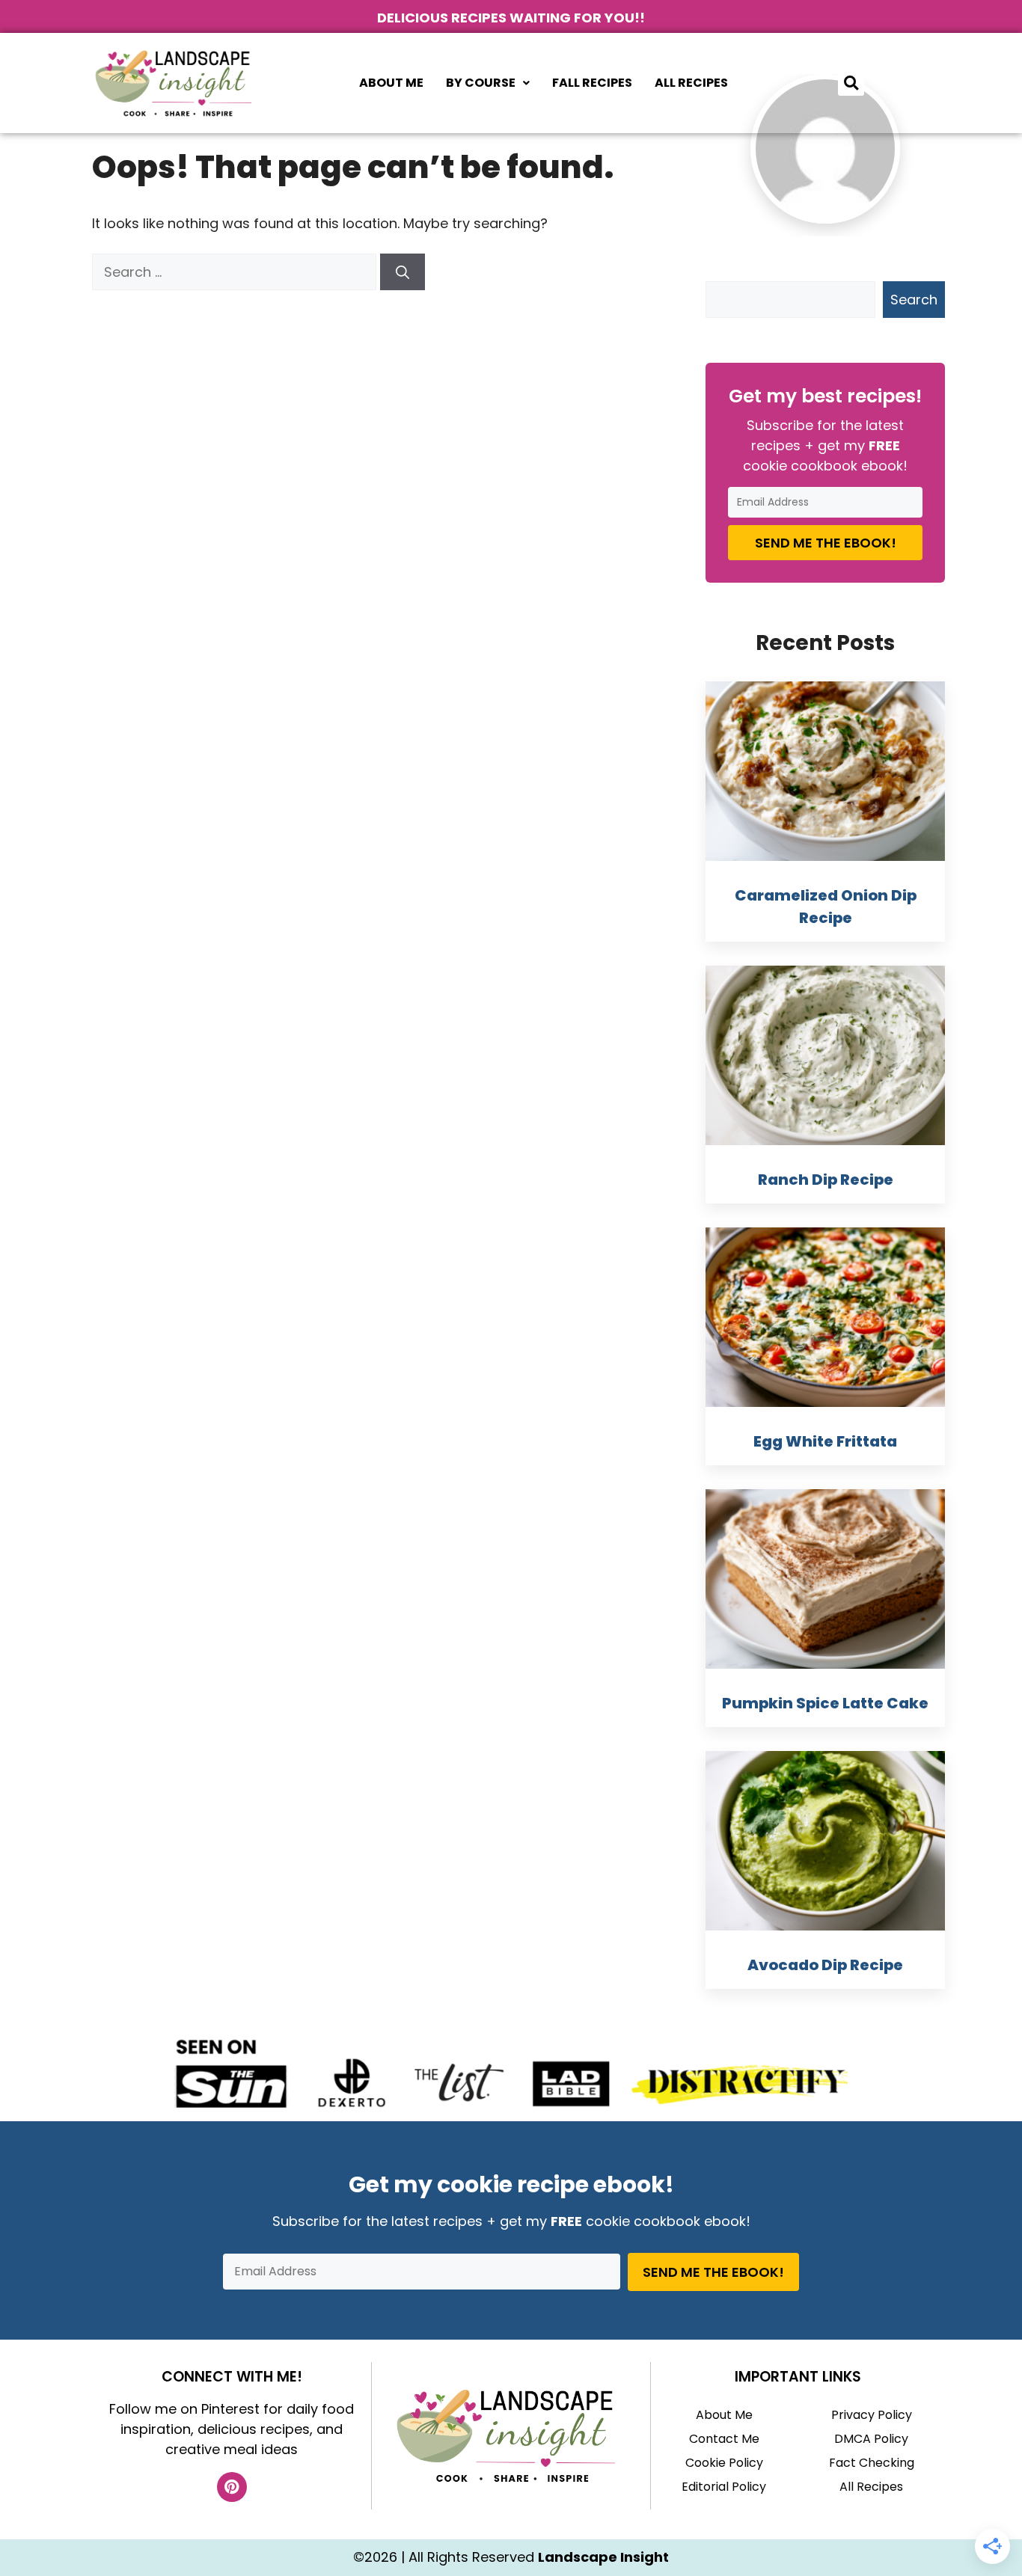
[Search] (403, 272)
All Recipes (691, 83)
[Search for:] (236, 272)
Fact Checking (872, 2463)
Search (914, 300)
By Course (481, 83)
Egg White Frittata (825, 1441)
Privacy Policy (872, 2415)
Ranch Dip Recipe (826, 1180)
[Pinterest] (232, 2487)
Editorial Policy (724, 2487)
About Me (391, 83)
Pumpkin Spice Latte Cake (825, 1703)
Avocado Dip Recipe (825, 1965)
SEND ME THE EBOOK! (826, 543)
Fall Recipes (592, 83)
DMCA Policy (871, 2439)
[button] (488, 83)
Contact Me (724, 2439)
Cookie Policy (724, 2463)
